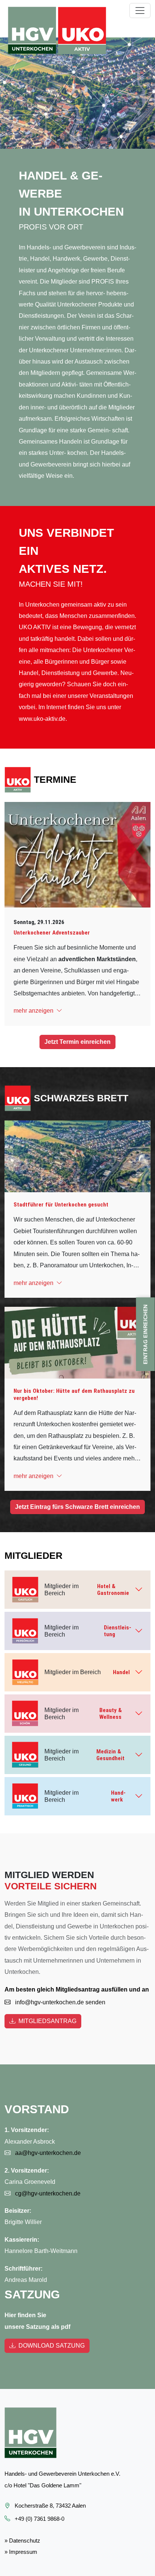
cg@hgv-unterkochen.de (47, 2193)
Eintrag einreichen (146, 1334)
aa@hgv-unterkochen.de (47, 2153)
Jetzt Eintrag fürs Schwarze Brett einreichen (77, 1507)
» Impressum (21, 2552)
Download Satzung (52, 2346)
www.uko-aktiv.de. (43, 719)
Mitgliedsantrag (47, 2021)
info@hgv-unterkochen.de (49, 2002)
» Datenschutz (22, 2541)
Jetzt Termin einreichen (77, 1042)
